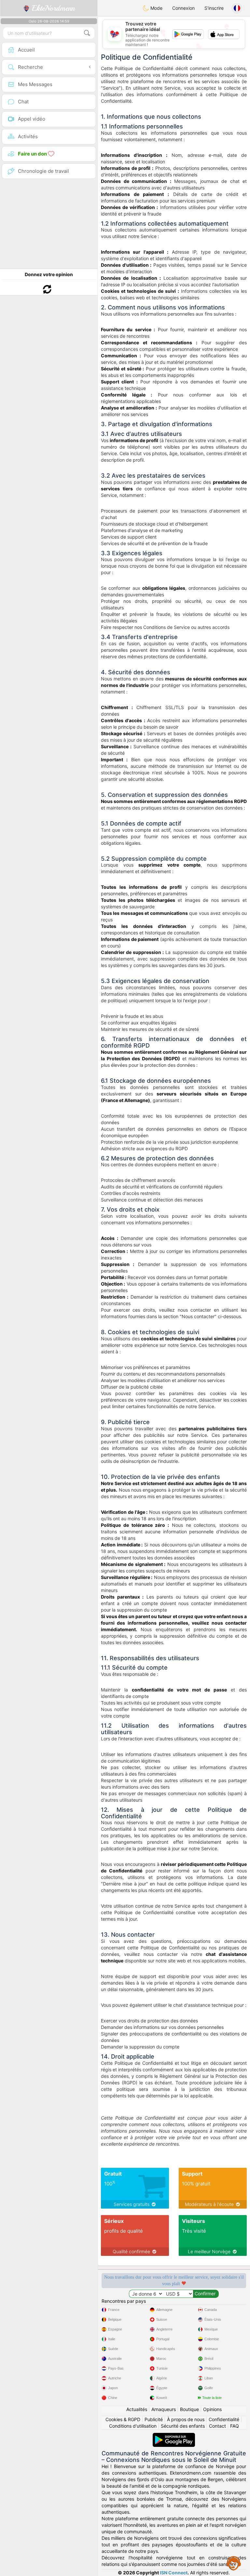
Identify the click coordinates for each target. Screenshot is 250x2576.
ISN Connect (174, 2573)
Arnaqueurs (164, 2409)
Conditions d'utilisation (133, 2426)
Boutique (189, 2409)
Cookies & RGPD (123, 2419)
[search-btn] (87, 33)
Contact (217, 2426)
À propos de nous (186, 2419)
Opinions (212, 2409)
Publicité (154, 2419)
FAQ (235, 2426)
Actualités (137, 2409)
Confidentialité (224, 2419)
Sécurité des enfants (183, 2426)
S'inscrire (214, 8)
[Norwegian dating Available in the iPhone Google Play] (174, 2436)
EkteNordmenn (52, 8)
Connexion (183, 8)
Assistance (234, 2563)
